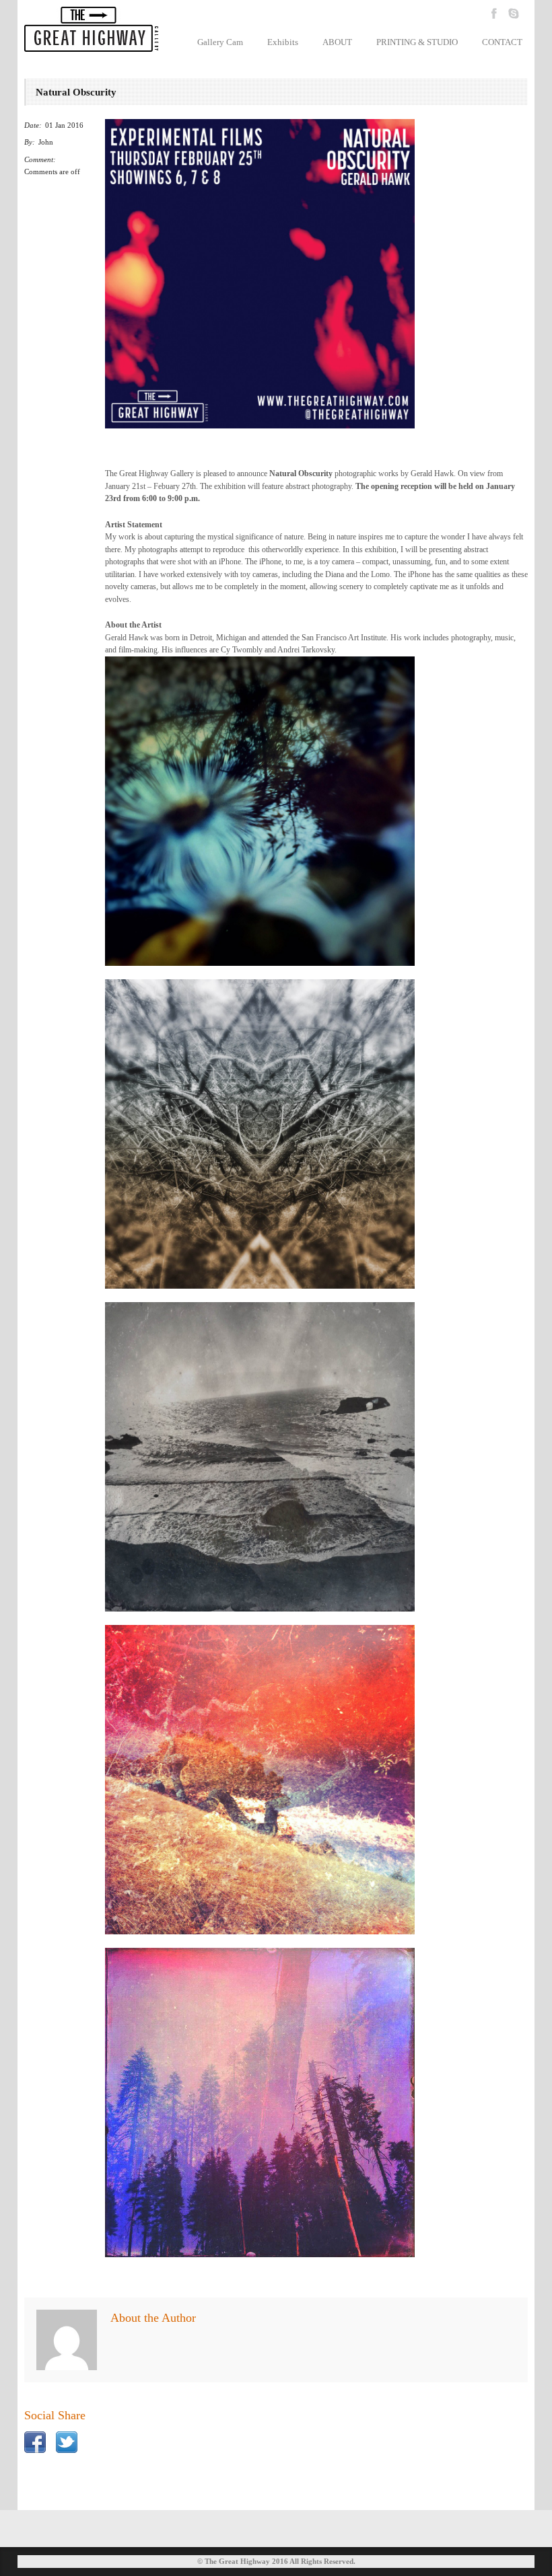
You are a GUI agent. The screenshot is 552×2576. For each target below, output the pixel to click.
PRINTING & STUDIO (417, 42)
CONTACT (502, 42)
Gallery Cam (220, 42)
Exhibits (283, 42)
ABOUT (337, 42)
